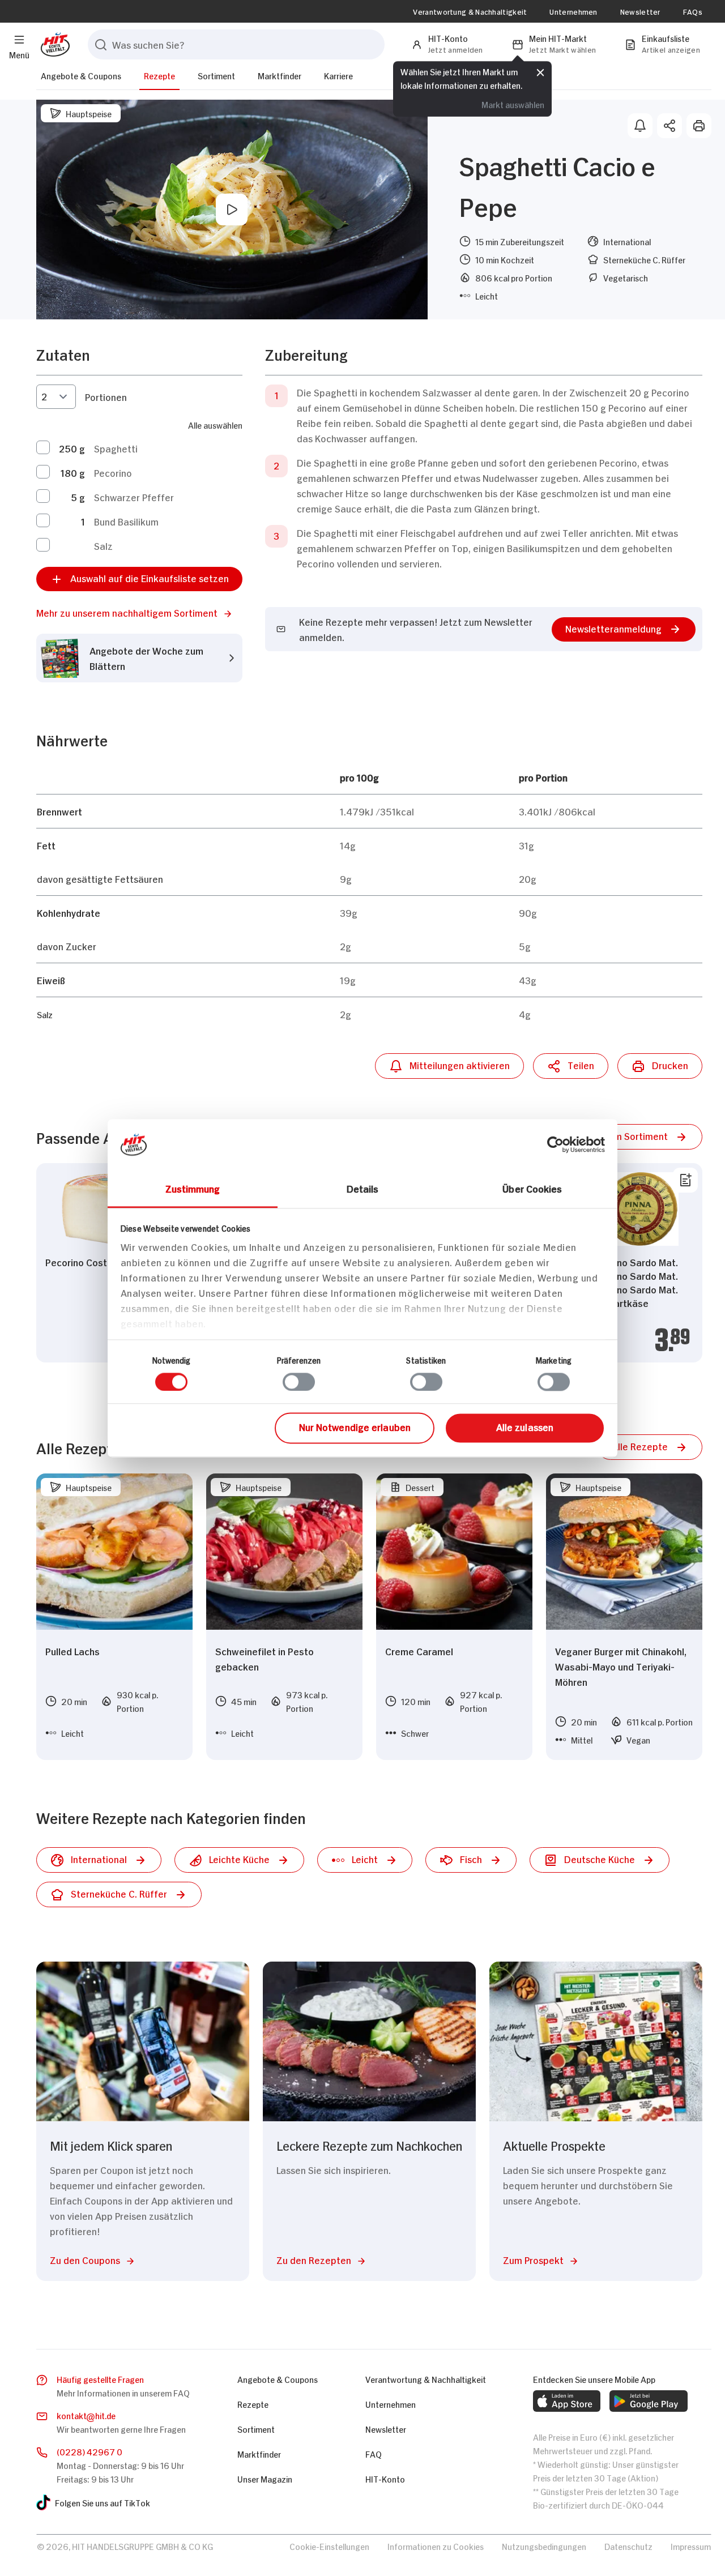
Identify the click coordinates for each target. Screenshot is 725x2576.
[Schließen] (540, 72)
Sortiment (216, 75)
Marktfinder (280, 75)
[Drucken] (699, 126)
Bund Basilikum (126, 521)
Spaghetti (116, 448)
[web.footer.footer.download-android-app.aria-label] (649, 2401)
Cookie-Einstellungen (329, 2546)
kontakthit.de (86, 2415)
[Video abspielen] (232, 210)
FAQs (693, 11)
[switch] (299, 1382)
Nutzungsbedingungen (544, 2546)
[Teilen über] (669, 126)
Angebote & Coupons (81, 75)
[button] (139, 612)
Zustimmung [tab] (193, 1188)
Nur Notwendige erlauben (355, 1427)
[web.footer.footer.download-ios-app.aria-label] (567, 2401)
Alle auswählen (215, 424)
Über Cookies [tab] (532, 1188)
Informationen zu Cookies (436, 2546)
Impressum (691, 2546)
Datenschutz (628, 2546)
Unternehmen (573, 11)
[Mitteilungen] (640, 126)
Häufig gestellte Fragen (100, 2379)
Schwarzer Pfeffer (134, 497)
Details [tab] (363, 1188)
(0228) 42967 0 (89, 2451)
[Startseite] (53, 44)
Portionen (106, 396)
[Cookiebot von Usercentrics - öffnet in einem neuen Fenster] (555, 1144)
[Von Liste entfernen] (685, 1180)
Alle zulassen (525, 1427)
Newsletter (640, 11)
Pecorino (113, 472)
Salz (103, 545)
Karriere (338, 75)
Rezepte (159, 75)
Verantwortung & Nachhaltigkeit (470, 11)
